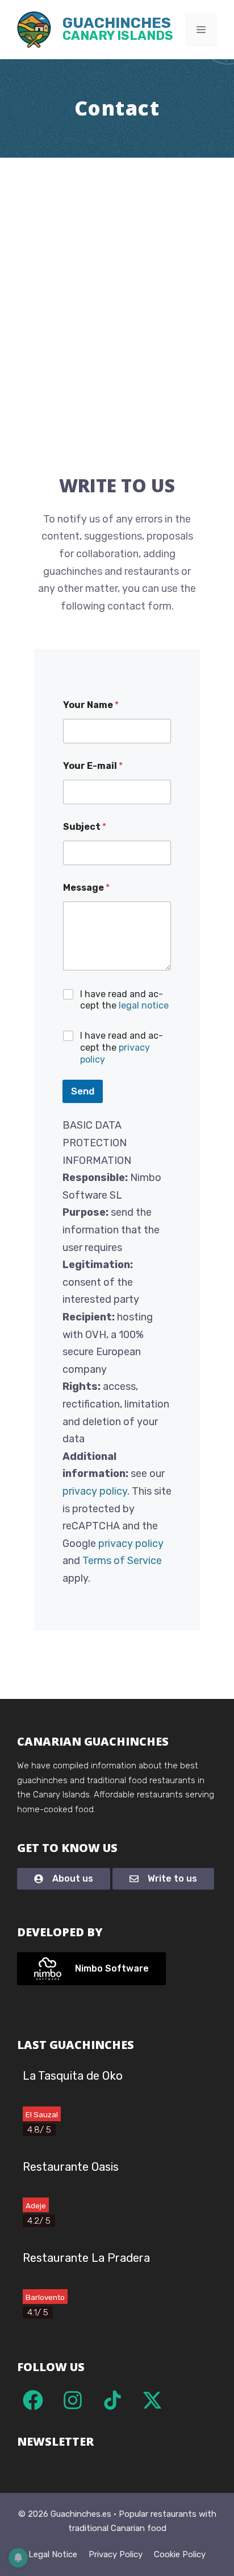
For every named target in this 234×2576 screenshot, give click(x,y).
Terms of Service (122, 1561)
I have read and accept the (124, 1000)
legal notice (144, 1005)
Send (83, 1091)
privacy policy (95, 1491)
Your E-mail (93, 766)
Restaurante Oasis (71, 2167)
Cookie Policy (180, 2554)
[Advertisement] (117, 281)
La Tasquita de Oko (73, 2076)
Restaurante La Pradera (86, 2258)
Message (86, 888)
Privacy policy (116, 2554)
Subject (85, 827)
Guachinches (118, 30)
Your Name (91, 705)
